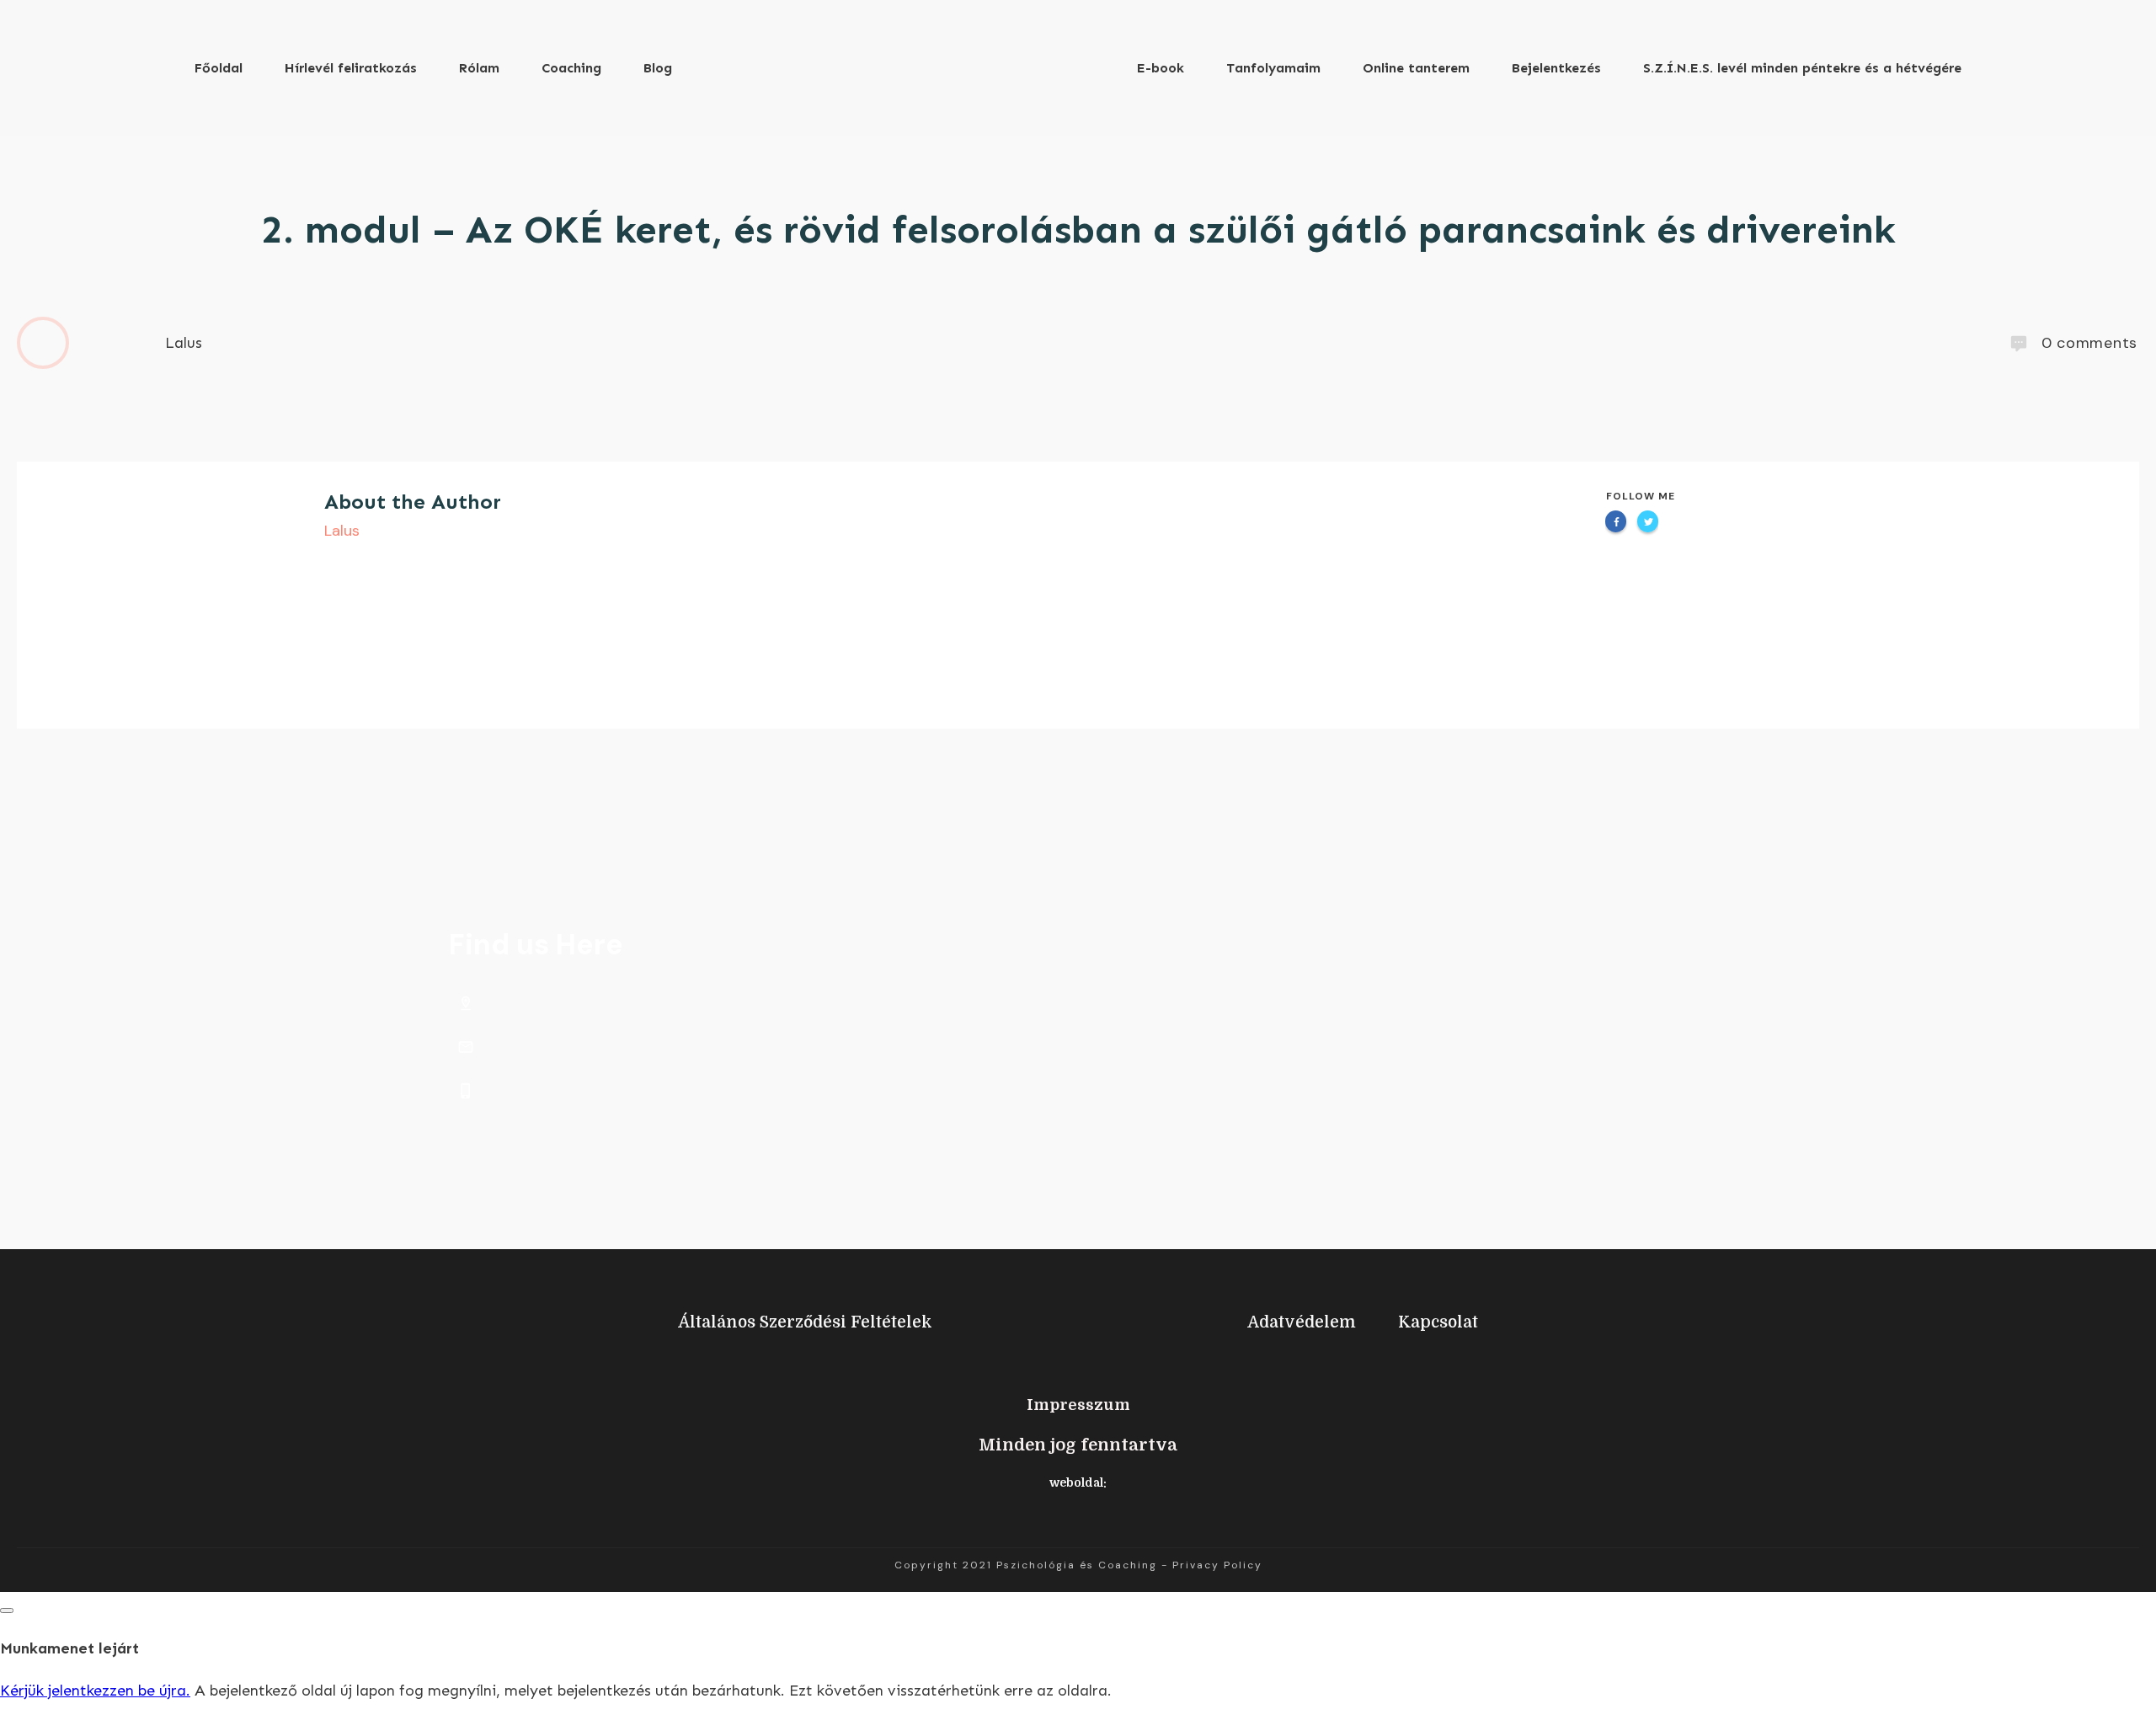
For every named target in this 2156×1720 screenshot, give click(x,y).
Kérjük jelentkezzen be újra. (95, 1691)
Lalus (342, 531)
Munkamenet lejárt (69, 1648)
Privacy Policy (1217, 1565)
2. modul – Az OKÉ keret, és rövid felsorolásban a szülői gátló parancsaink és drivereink (1078, 230)
